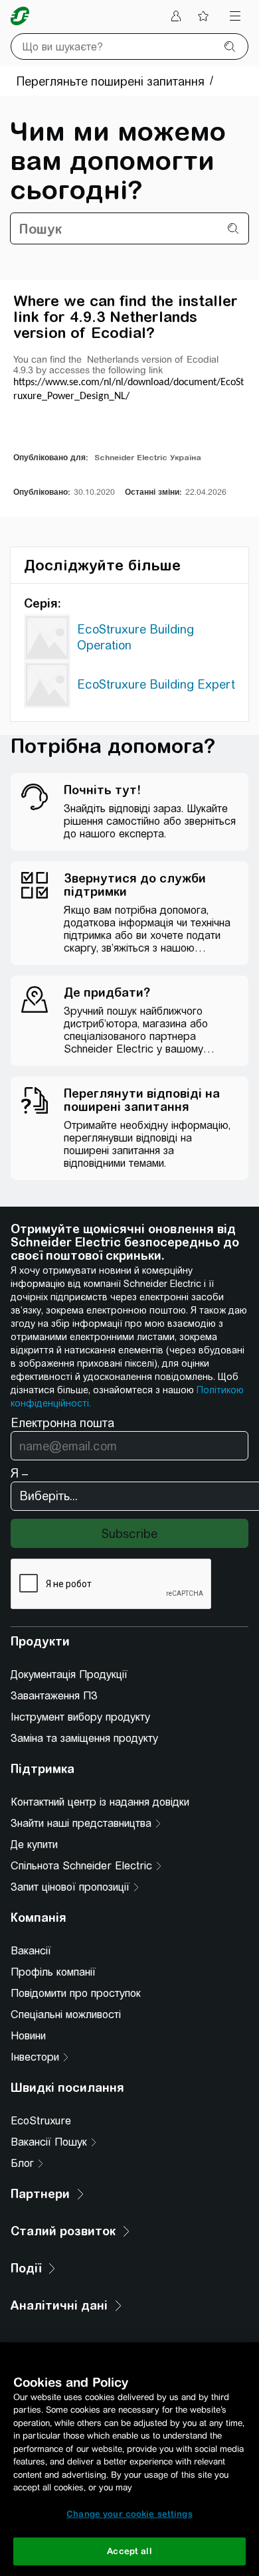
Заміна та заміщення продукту (84, 1738)
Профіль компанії (53, 1972)
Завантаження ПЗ (54, 1696)
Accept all (129, 2551)
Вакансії (31, 1951)
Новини (28, 2036)
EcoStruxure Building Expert (156, 684)
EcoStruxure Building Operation (135, 637)
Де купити (34, 1845)
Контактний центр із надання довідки (100, 1802)
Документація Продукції (69, 1674)
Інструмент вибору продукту (80, 1717)
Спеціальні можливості (66, 2015)
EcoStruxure (41, 2121)
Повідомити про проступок (76, 1993)
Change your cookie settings (129, 2514)
